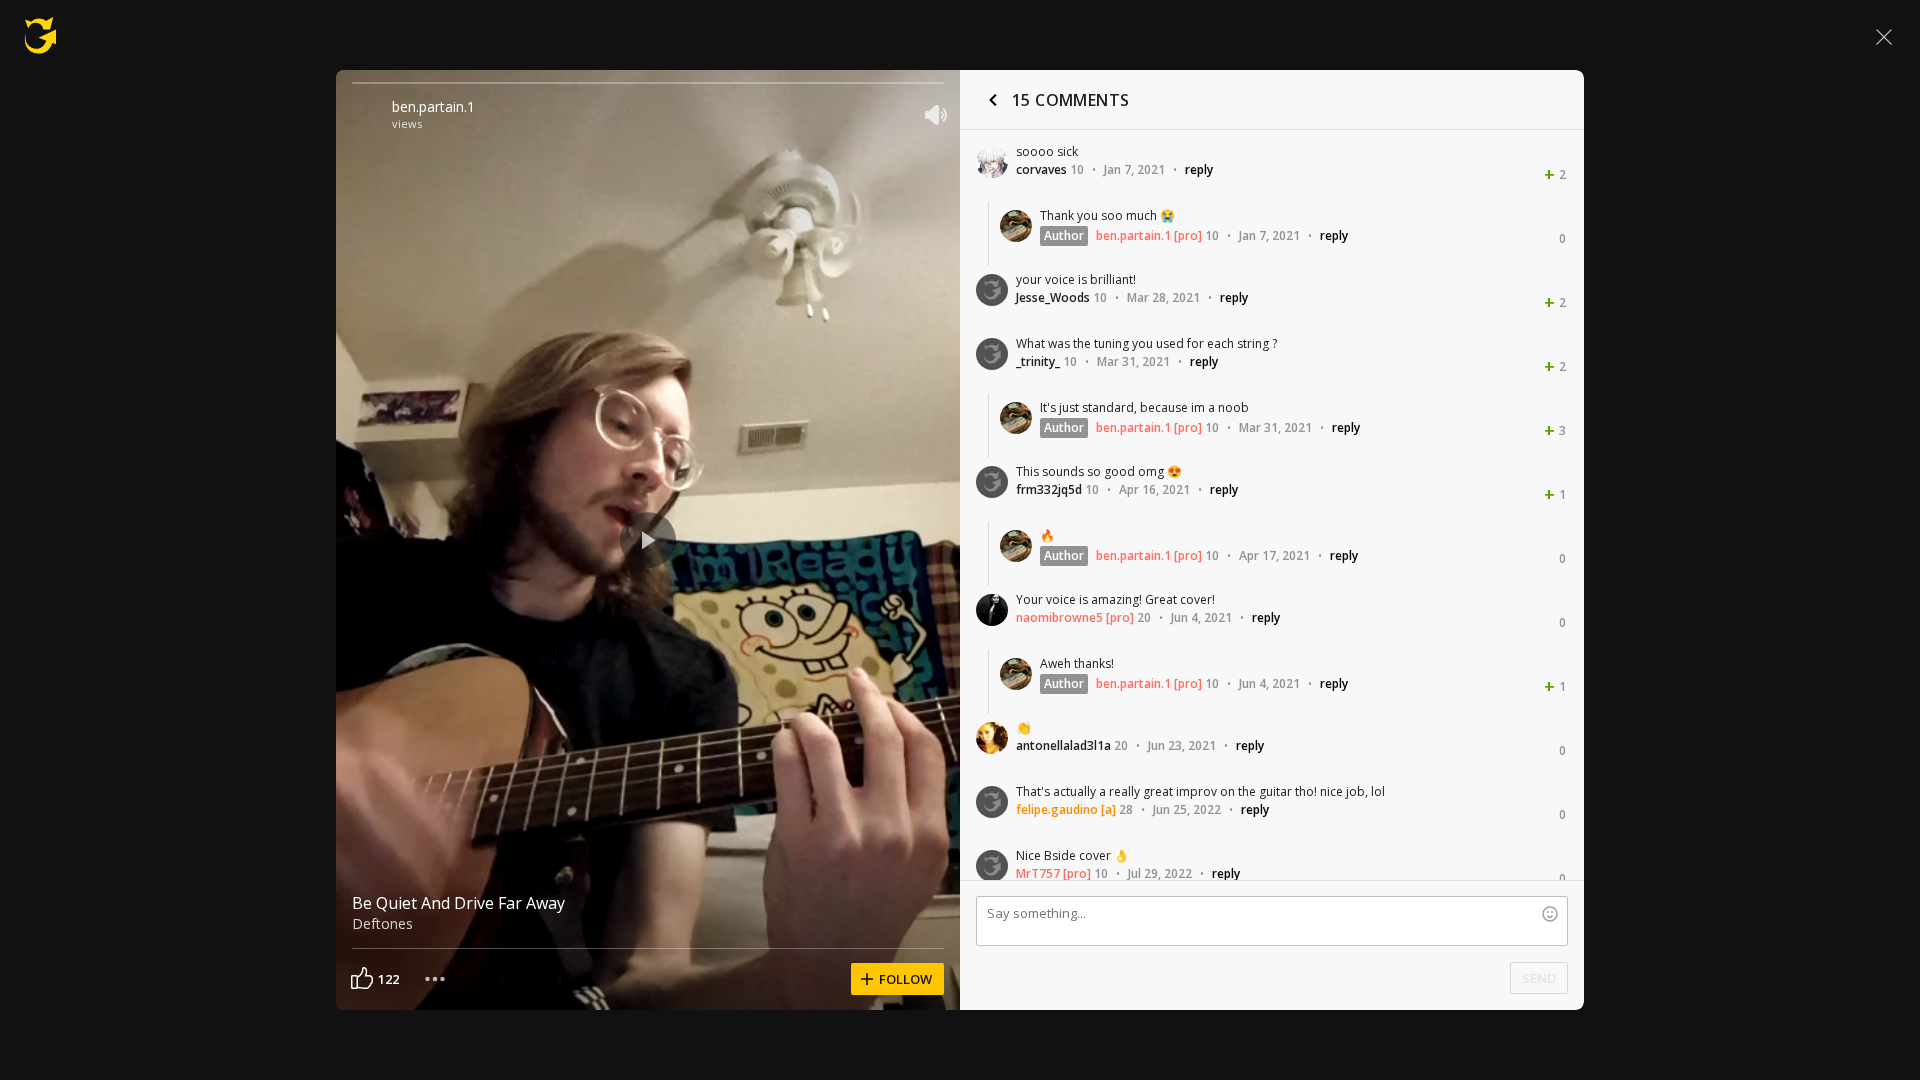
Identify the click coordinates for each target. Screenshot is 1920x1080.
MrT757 (1038, 873)
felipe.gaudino (1057, 809)
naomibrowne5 (1059, 617)
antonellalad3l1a (1063, 745)
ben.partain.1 (433, 106)
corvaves (1041, 169)
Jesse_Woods (1053, 297)
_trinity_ (1038, 361)
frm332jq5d (1049, 489)
